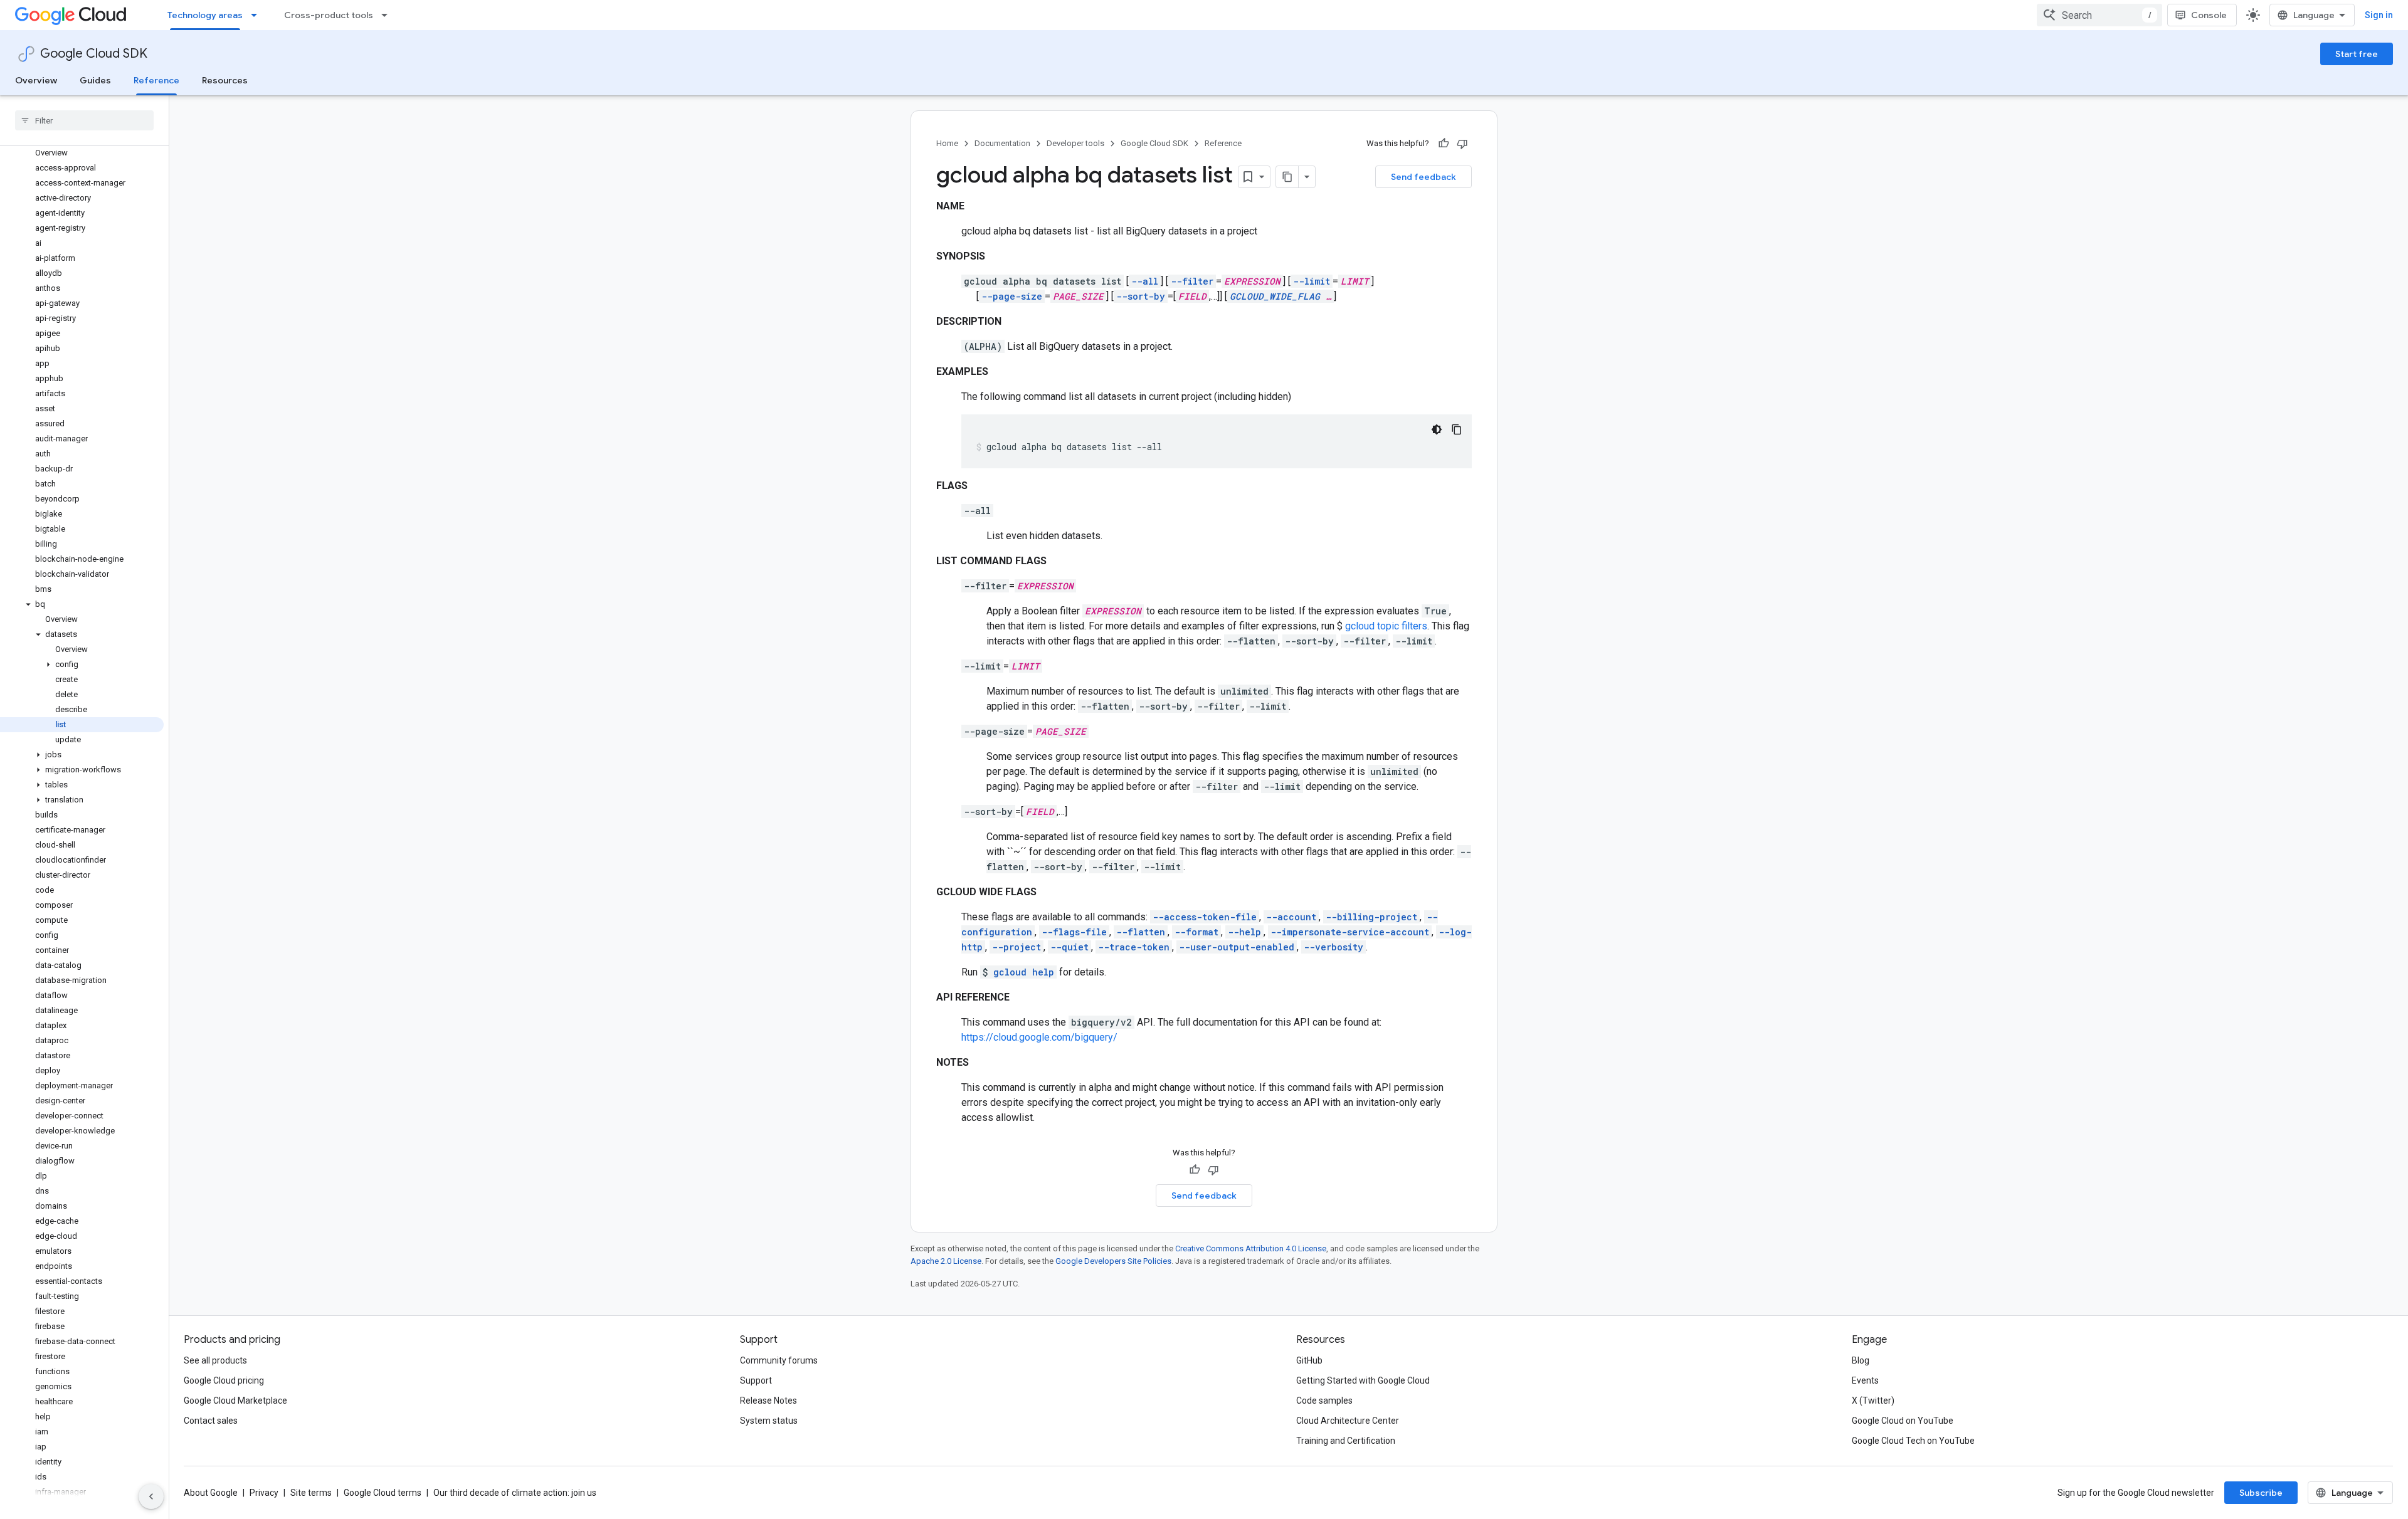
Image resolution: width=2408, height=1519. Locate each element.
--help (1244, 932)
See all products (215, 1360)
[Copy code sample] (1457, 429)
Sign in (2379, 15)
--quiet (1069, 947)
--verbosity (1333, 947)
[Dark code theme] (1437, 429)
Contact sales (211, 1421)
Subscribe (2261, 1493)
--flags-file (1074, 932)
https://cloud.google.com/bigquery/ (1039, 1037)
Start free (2357, 54)
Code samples (1324, 1401)
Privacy (264, 1493)
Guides (95, 80)
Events (1865, 1380)
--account (1291, 917)
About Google (211, 1493)
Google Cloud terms (383, 1493)
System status (769, 1421)
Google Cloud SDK (94, 54)
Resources (225, 80)
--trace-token (1134, 947)
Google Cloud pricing (224, 1380)
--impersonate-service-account (1350, 932)
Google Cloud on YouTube (1903, 1421)
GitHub (1309, 1360)
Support (756, 1380)
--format (1196, 932)
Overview (36, 80)
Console (2209, 15)
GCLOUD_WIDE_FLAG (1275, 296)
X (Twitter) (1873, 1401)
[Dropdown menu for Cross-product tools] (388, 15)
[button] (82, 604)
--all (1145, 281)
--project (1017, 947)
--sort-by (1141, 296)
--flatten (1141, 932)
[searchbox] (84, 120)
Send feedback (1423, 177)
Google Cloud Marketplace (235, 1401)
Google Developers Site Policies (1113, 1261)
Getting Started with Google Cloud (1363, 1380)
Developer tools (1075, 143)
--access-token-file (1205, 917)
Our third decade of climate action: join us (515, 1493)
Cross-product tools (329, 15)
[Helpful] (1444, 144)
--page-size (1012, 296)
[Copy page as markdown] (1287, 177)
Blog (1861, 1360)
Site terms (311, 1493)
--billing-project (1371, 917)
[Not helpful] (1462, 144)
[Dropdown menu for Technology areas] (258, 15)
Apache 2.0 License (946, 1261)
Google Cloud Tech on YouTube (1913, 1441)
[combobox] (2099, 15)
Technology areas (205, 15)
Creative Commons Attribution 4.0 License (1251, 1248)
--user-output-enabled (1237, 947)
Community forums (779, 1360)
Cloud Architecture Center (1348, 1421)
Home (947, 143)
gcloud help (1024, 972)
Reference (156, 80)
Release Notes (768, 1401)
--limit (1312, 281)
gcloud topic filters (1386, 626)
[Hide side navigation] (151, 1496)
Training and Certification (1346, 1441)
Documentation (1002, 143)
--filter (1192, 281)
